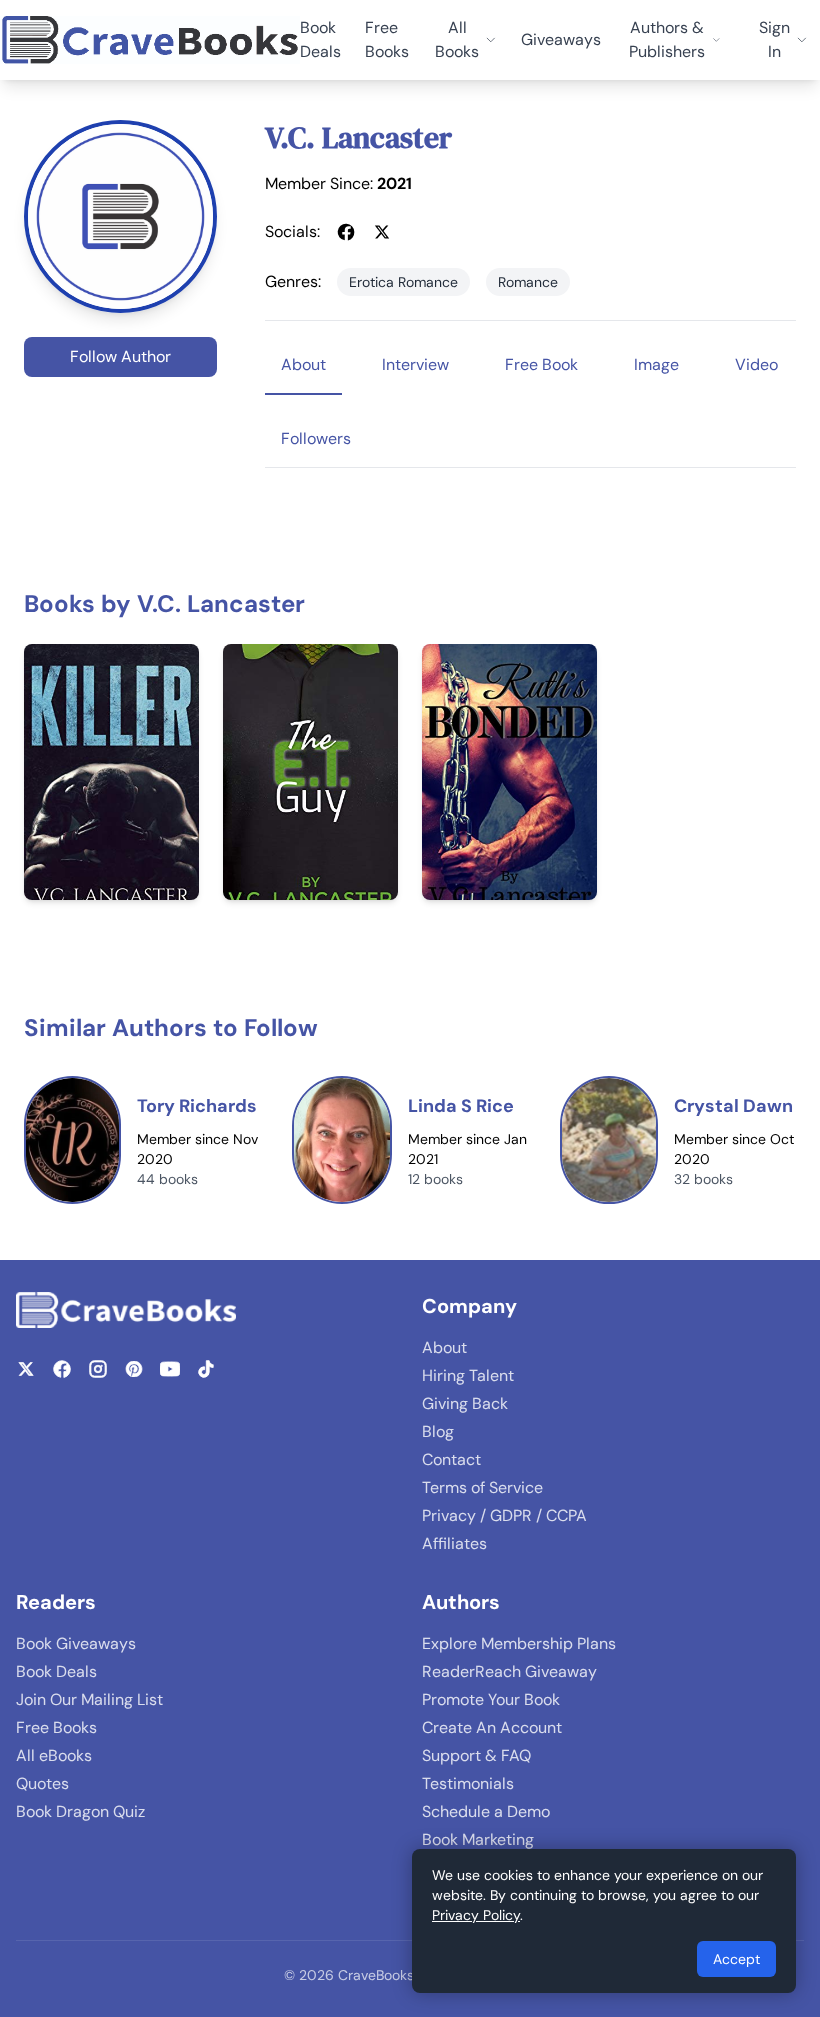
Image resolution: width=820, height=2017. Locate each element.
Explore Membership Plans (519, 1643)
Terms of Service (482, 1487)
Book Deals (320, 39)
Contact (451, 1459)
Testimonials (468, 1783)
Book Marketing (478, 1839)
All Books (457, 39)
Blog (438, 1431)
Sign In (774, 39)
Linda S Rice (461, 1106)
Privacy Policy (476, 1915)
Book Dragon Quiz (80, 1811)
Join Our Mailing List (89, 1699)
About (444, 1347)
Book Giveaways (76, 1643)
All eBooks (54, 1755)
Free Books (387, 39)
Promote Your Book (491, 1699)
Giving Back (465, 1403)
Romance (528, 282)
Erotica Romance (403, 282)
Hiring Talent (468, 1375)
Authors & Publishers (667, 39)
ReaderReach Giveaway (509, 1671)
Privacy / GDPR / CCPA (504, 1515)
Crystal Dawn (733, 1106)
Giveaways (561, 39)
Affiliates (454, 1543)
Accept (736, 1959)
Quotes (42, 1783)
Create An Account (492, 1727)
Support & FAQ (476, 1755)
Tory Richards (197, 1106)
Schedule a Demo (486, 1811)
